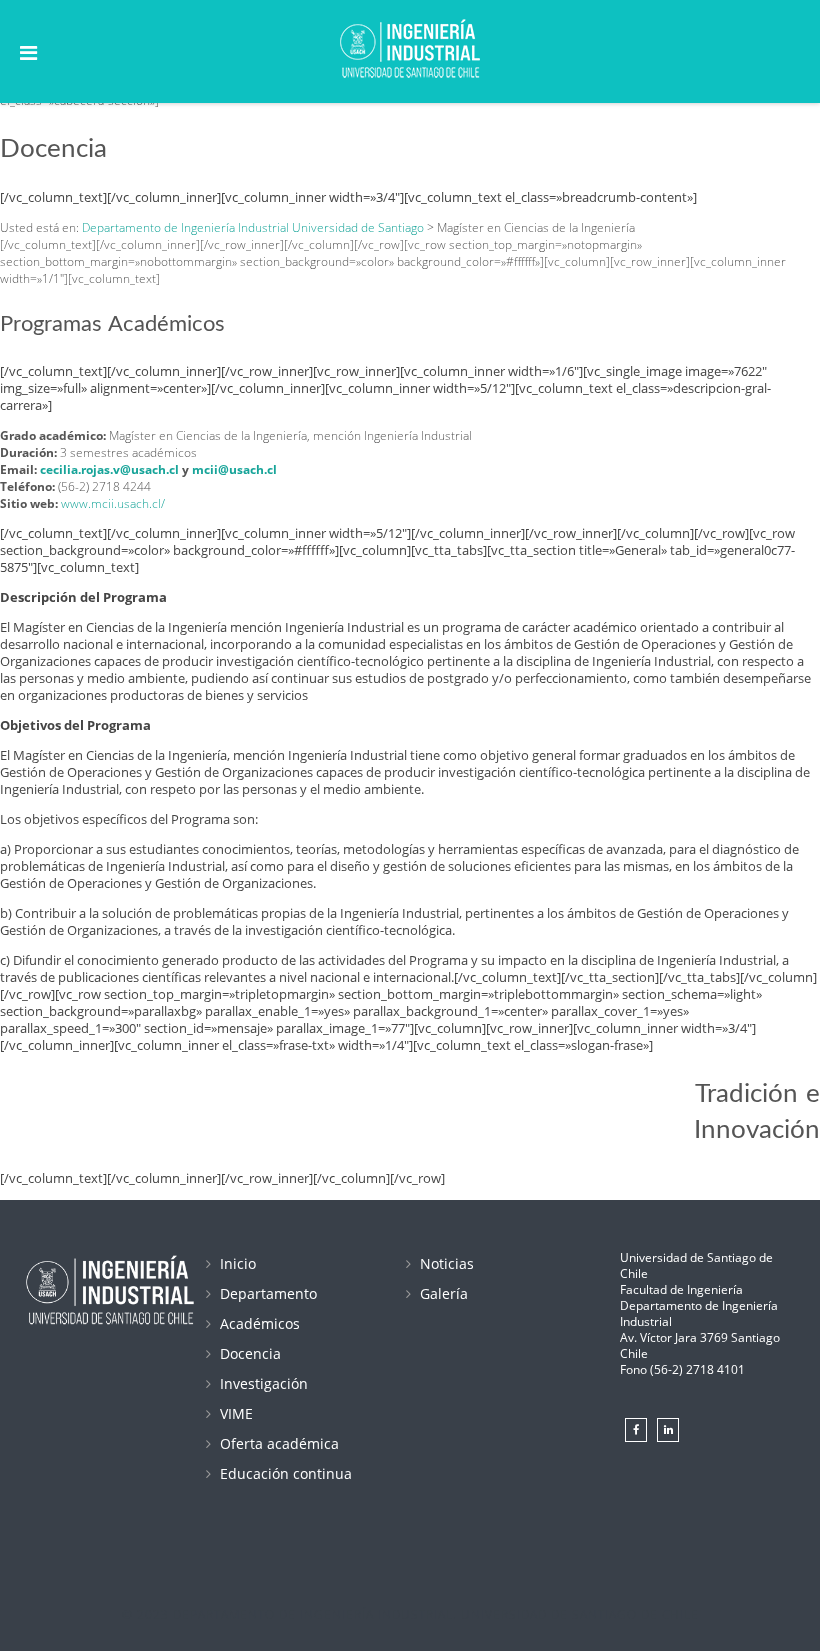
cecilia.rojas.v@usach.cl (109, 469)
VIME (236, 1413)
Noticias (447, 1263)
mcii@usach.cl (234, 469)
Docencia (250, 1353)
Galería (444, 1293)
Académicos (260, 1323)
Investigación (264, 1383)
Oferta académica (279, 1443)
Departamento (268, 1293)
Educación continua (286, 1473)
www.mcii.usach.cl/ (113, 503)
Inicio (238, 1263)
